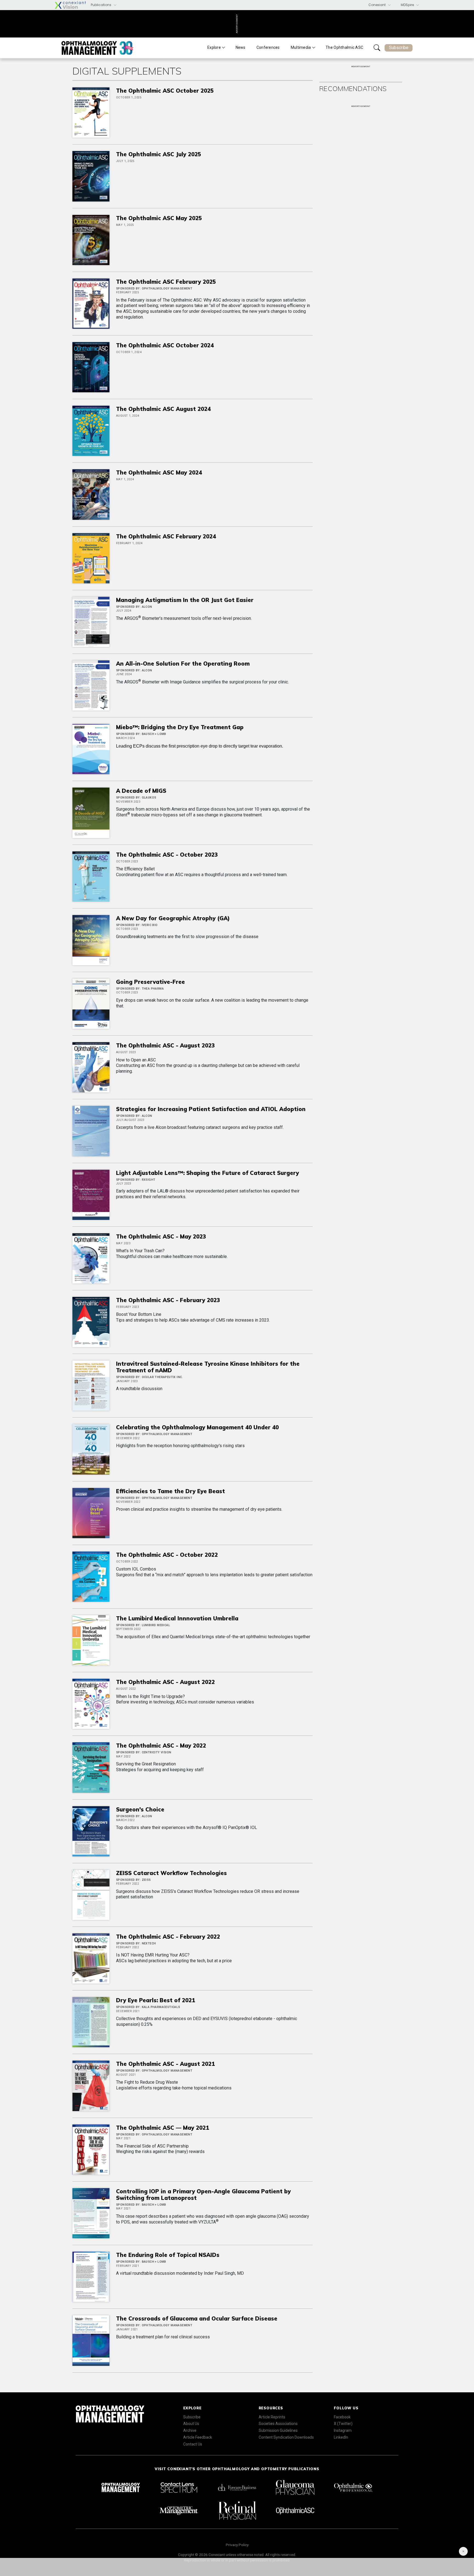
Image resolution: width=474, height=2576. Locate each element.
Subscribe (399, 48)
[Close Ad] (463, 2551)
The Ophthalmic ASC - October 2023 (167, 855)
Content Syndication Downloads (286, 2437)
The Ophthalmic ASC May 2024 (159, 472)
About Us (191, 2424)
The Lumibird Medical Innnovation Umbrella (177, 1618)
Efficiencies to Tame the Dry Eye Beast (170, 1491)
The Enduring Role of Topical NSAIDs (168, 2255)
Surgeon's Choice (140, 1809)
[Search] (377, 48)
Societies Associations (278, 2424)
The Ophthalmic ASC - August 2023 (165, 1045)
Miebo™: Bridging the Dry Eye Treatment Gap (180, 727)
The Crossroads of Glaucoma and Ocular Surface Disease (197, 2318)
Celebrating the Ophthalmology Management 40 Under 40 (197, 1427)
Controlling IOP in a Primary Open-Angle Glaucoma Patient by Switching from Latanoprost (203, 2195)
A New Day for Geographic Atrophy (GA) (173, 918)
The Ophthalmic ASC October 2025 (165, 91)
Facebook (342, 2417)
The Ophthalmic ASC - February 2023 (168, 1300)
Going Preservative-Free (150, 982)
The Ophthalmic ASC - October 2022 (167, 1555)
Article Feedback (198, 2437)
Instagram (343, 2430)
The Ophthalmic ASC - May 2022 (161, 1746)
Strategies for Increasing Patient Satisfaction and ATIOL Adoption (211, 1109)
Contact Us (193, 2444)
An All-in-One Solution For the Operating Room (183, 664)
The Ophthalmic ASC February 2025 (166, 282)
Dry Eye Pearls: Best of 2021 (156, 2000)
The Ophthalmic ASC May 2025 (159, 218)
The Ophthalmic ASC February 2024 (166, 536)
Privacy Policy (237, 2545)
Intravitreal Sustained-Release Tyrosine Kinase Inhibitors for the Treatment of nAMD (208, 1367)
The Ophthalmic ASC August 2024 (163, 409)
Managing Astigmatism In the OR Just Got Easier (185, 600)
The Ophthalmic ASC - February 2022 (168, 1937)
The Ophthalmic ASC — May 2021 (163, 2128)
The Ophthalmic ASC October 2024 (165, 345)
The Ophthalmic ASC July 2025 (159, 154)
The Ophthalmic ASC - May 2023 (161, 1236)
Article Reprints (272, 2417)
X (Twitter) (343, 2424)
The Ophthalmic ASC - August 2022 (165, 1682)
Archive (190, 2430)
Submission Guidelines (278, 2430)
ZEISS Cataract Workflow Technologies (171, 1873)
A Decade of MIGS (141, 791)
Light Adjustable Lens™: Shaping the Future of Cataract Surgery (208, 1173)
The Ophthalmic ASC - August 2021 (165, 2064)
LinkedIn (341, 2437)
